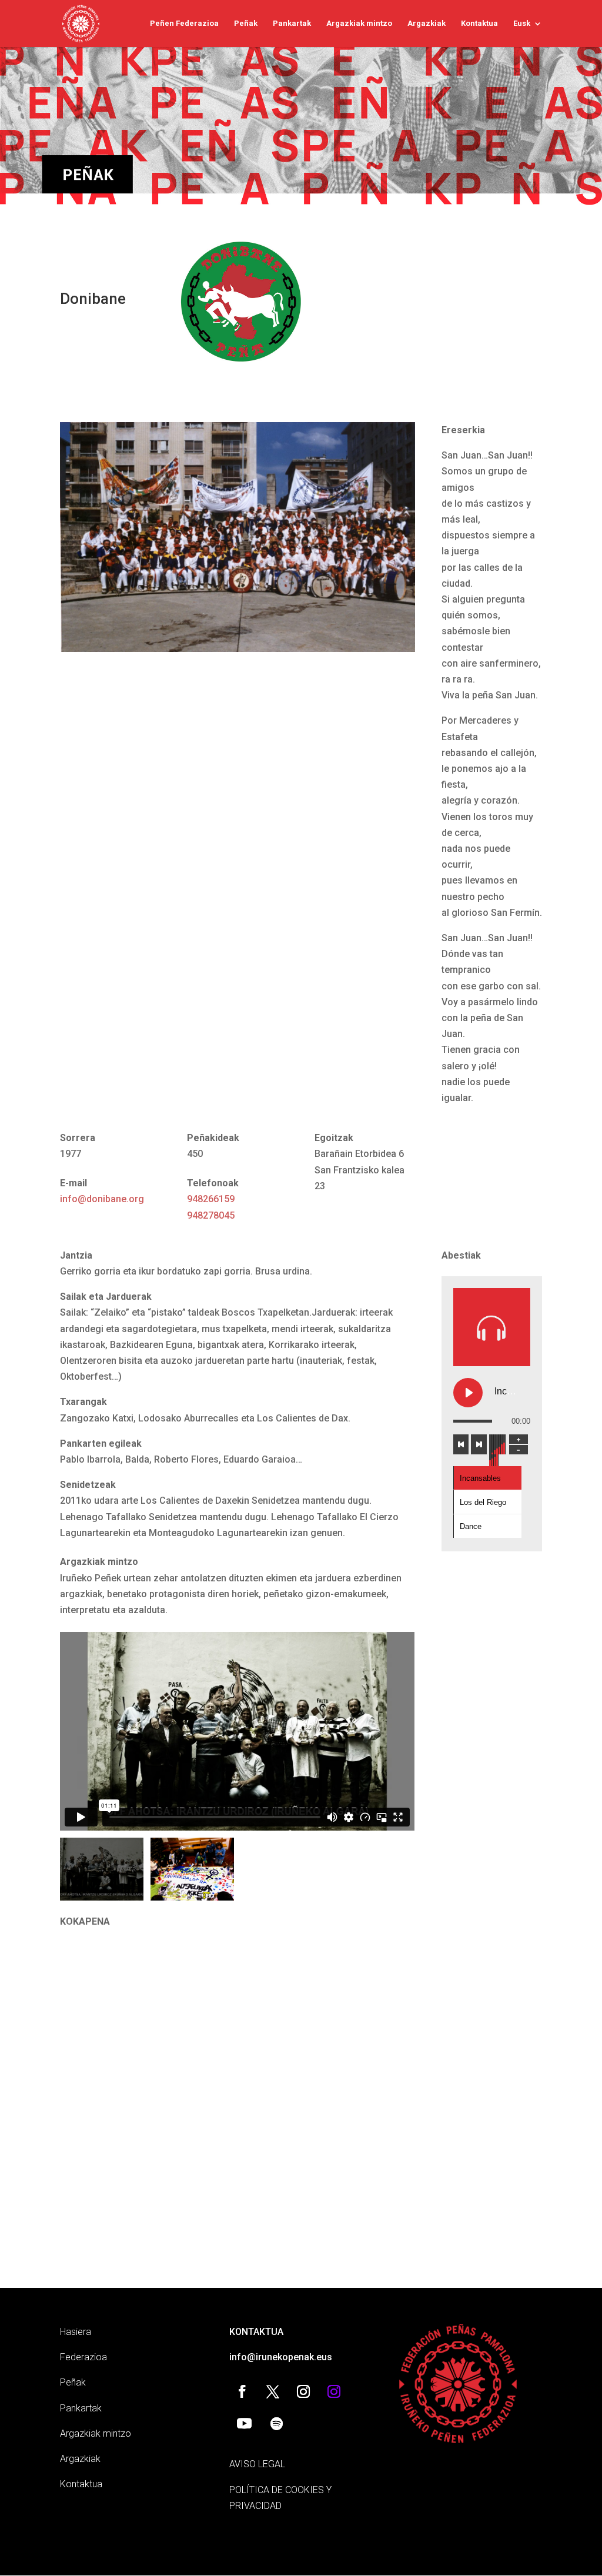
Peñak (246, 24)
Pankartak (292, 24)
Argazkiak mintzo (359, 24)
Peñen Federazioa (184, 24)
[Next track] (479, 1444)
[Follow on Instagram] (303, 2391)
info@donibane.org (102, 1199)
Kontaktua (479, 24)
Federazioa (83, 2357)
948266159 (211, 1199)
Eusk (522, 24)
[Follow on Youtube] (244, 2424)
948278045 (211, 1215)
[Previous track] (461, 1444)
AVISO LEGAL (257, 2464)
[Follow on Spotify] (276, 2424)
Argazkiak (427, 24)
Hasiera (76, 2332)
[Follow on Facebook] (242, 2391)
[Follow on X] (273, 2391)
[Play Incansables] (468, 1393)
